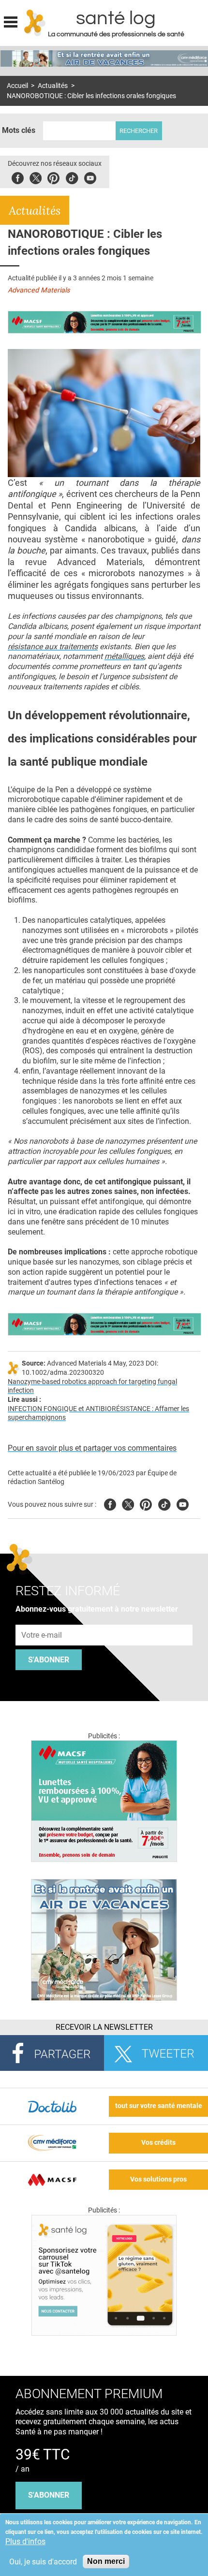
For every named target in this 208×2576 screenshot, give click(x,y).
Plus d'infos (25, 2541)
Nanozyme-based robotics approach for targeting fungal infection (92, 1386)
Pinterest (53, 177)
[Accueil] (35, 23)
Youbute (90, 177)
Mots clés (19, 130)
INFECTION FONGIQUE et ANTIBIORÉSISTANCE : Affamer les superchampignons (98, 1413)
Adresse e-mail (42, 1619)
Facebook (18, 177)
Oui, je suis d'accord (43, 2562)
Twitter (36, 177)
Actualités (53, 86)
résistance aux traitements (53, 647)
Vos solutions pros (158, 2179)
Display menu (11, 21)
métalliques (124, 656)
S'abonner (49, 1660)
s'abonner (49, 2495)
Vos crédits (158, 2143)
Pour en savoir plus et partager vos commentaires (92, 1448)
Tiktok (72, 177)
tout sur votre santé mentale (159, 2106)
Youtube (183, 1503)
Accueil (17, 86)
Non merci (106, 2561)
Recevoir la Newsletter (104, 2027)
